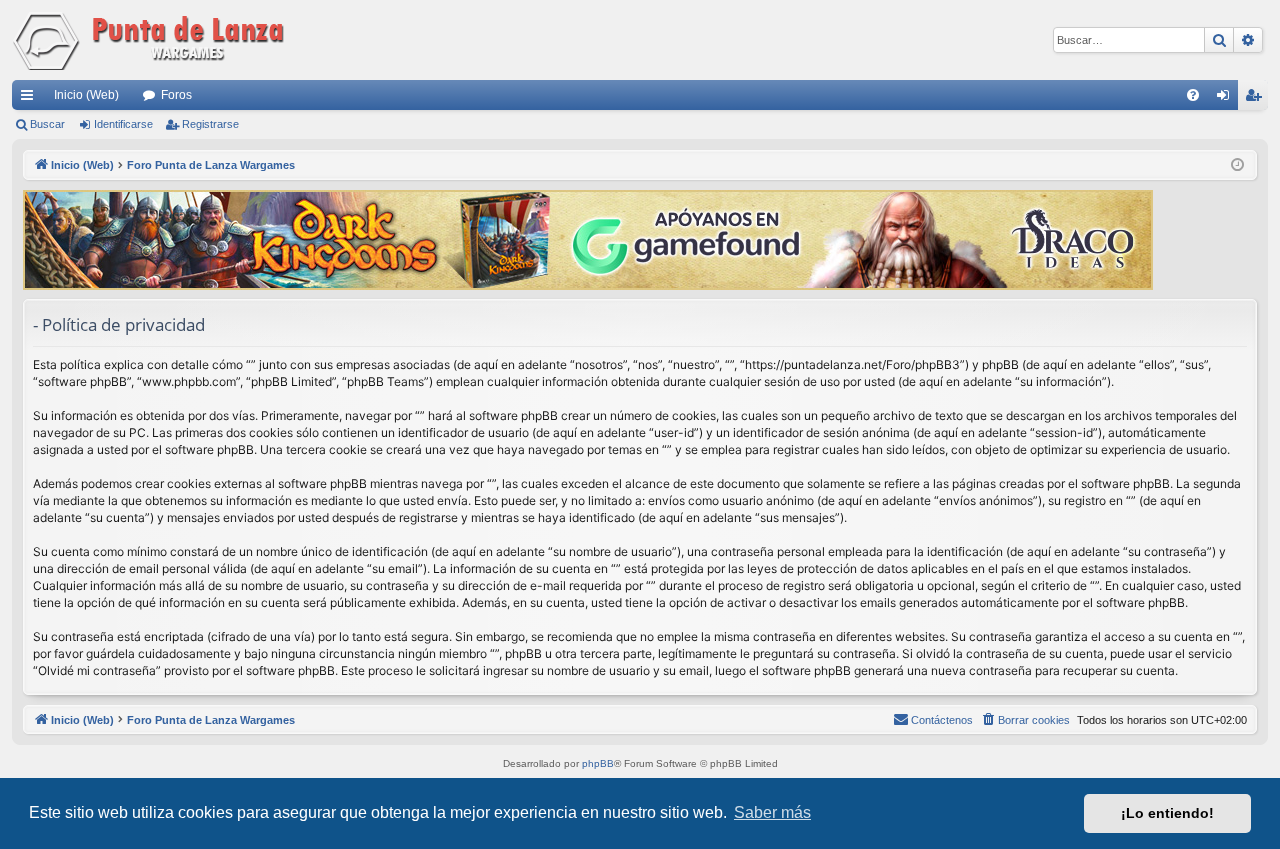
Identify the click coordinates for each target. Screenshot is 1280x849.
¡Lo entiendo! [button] (1167, 813)
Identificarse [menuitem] (1227, 99)
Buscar (47, 124)
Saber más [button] (772, 812)
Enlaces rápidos (31, 99)
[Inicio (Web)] (152, 40)
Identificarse (123, 124)
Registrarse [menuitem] (1257, 99)
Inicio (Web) (86, 95)
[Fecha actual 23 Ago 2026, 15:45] (1237, 165)
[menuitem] (1193, 95)
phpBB (598, 763)
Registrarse (210, 124)
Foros (176, 95)
